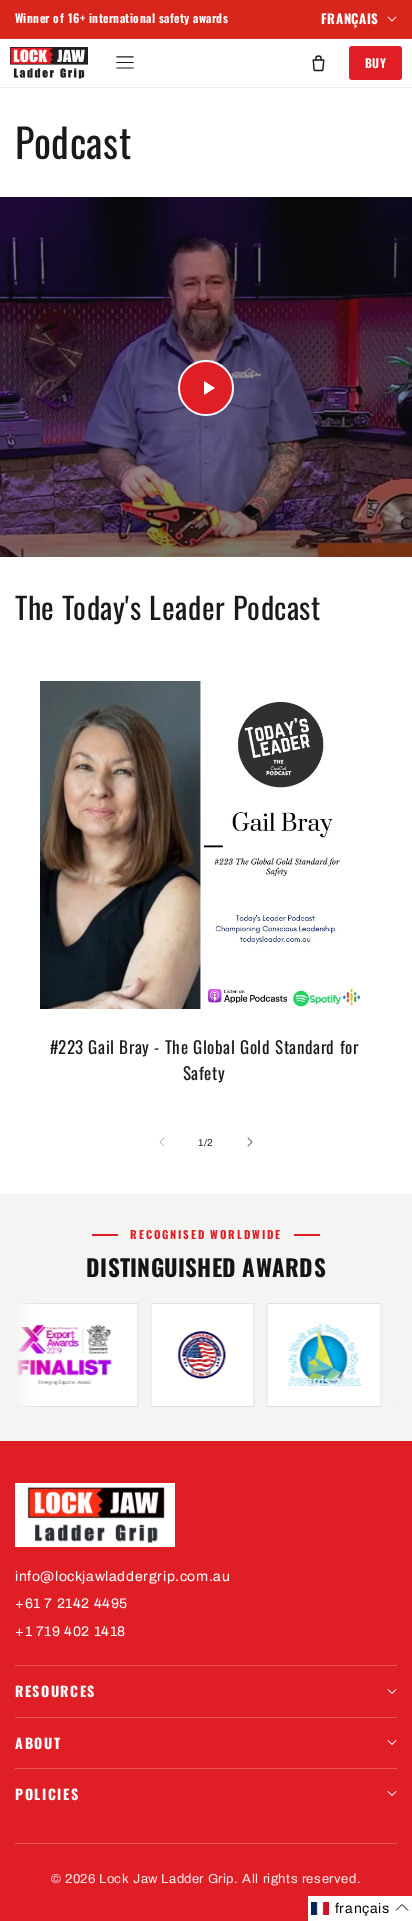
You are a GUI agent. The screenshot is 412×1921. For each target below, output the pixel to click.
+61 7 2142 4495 (71, 1603)
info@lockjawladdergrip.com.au (122, 1576)
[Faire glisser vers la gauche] (162, 1142)
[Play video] (206, 388)
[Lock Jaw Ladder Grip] (206, 1515)
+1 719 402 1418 (70, 1631)
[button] (125, 63)
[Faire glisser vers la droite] (250, 1142)
